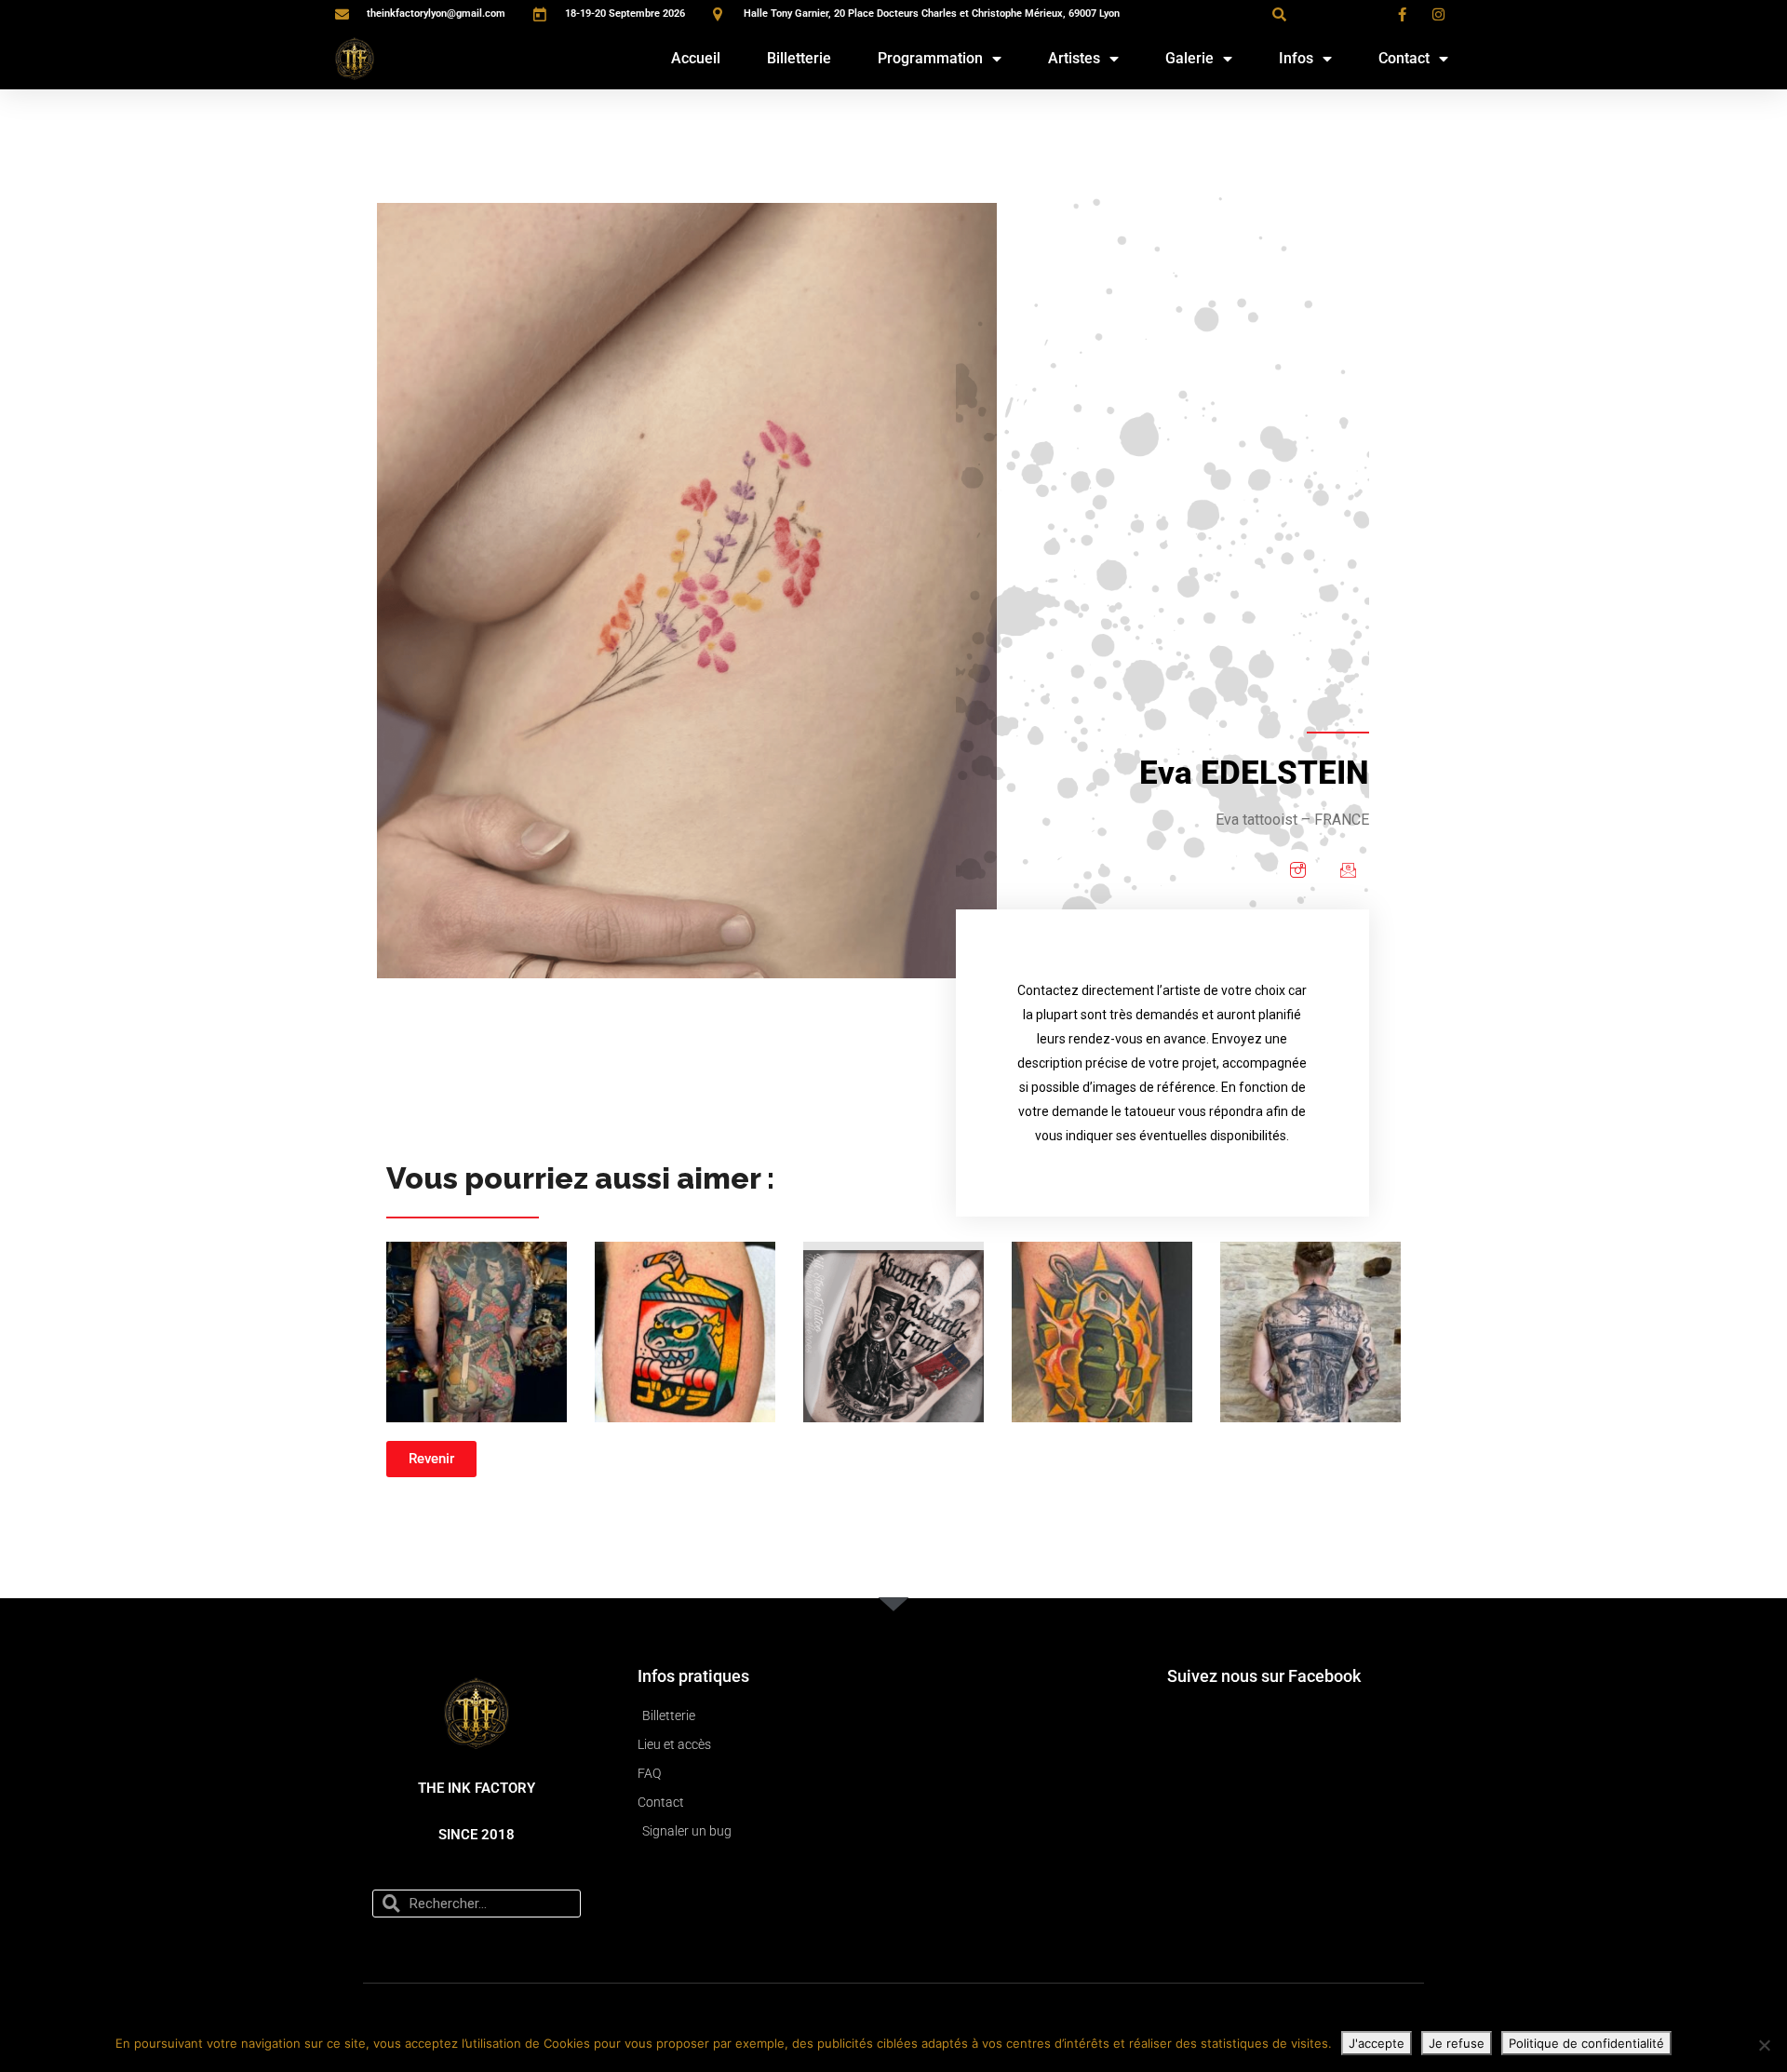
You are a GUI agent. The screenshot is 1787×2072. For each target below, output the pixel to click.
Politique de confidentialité (1586, 2043)
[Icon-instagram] (1297, 869)
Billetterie (799, 58)
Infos (1296, 58)
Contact (1404, 58)
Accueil (696, 58)
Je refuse (1457, 2043)
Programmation (930, 58)
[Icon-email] (1348, 869)
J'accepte (1377, 2043)
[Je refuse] (1764, 2045)
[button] (1279, 14)
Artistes (1074, 58)
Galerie (1189, 58)
